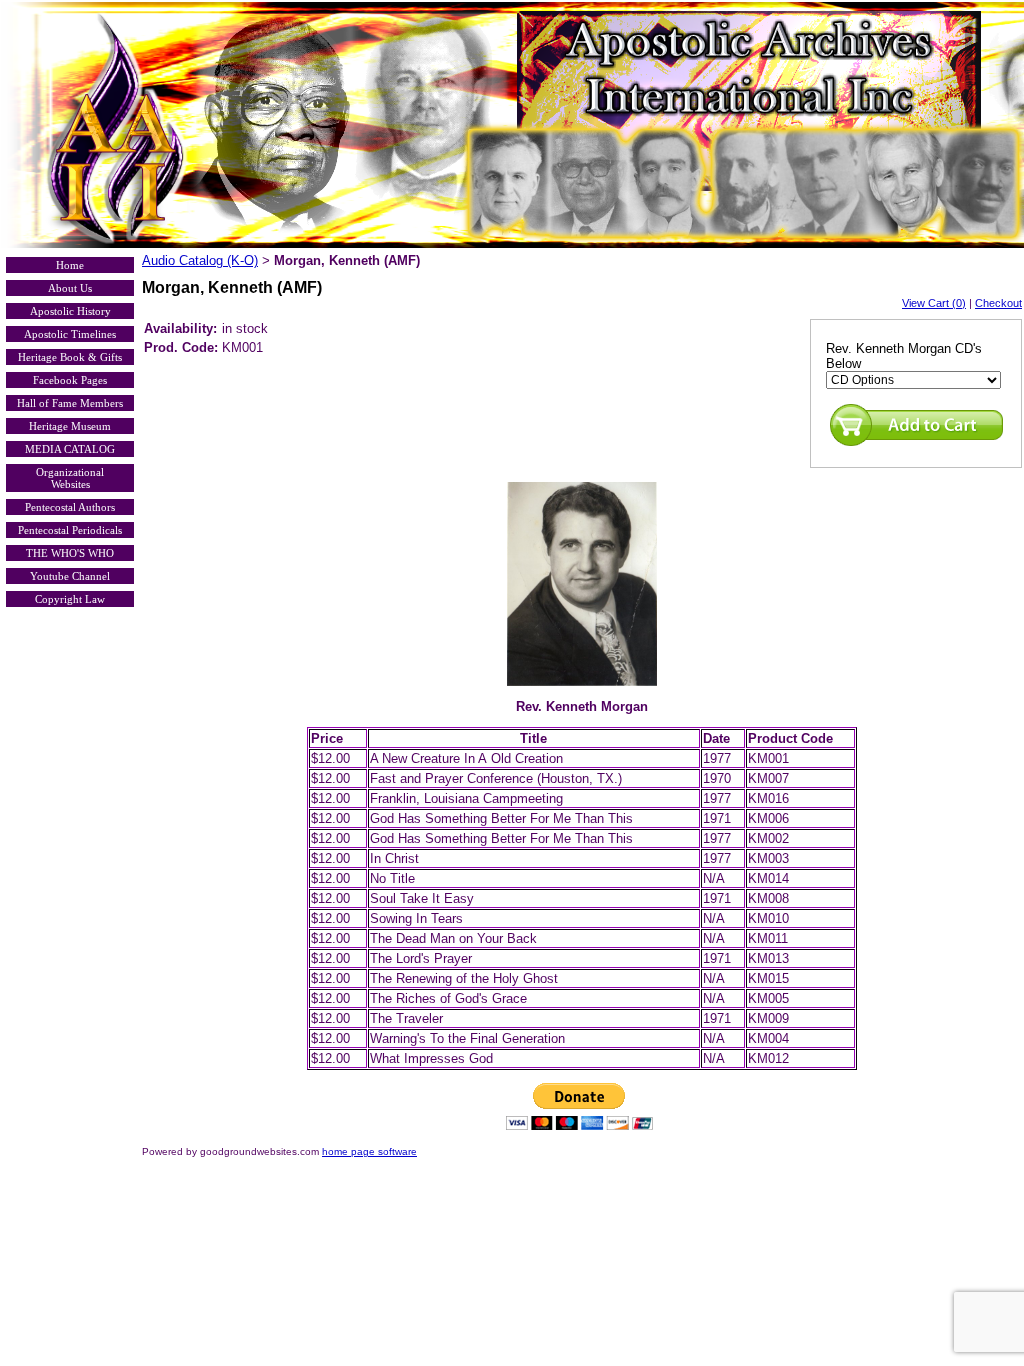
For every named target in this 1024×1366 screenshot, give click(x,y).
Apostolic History (70, 311)
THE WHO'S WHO (70, 553)
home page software (369, 1151)
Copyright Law (70, 599)
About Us (70, 288)
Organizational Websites (70, 478)
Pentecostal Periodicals (70, 530)
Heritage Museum (70, 426)
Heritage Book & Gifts (70, 357)
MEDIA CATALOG (70, 449)
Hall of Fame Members (70, 403)
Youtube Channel (70, 576)
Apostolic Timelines (70, 334)
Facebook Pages (70, 380)
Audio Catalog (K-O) (200, 260)
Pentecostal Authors (70, 507)
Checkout (998, 303)
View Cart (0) (934, 303)
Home (70, 265)
